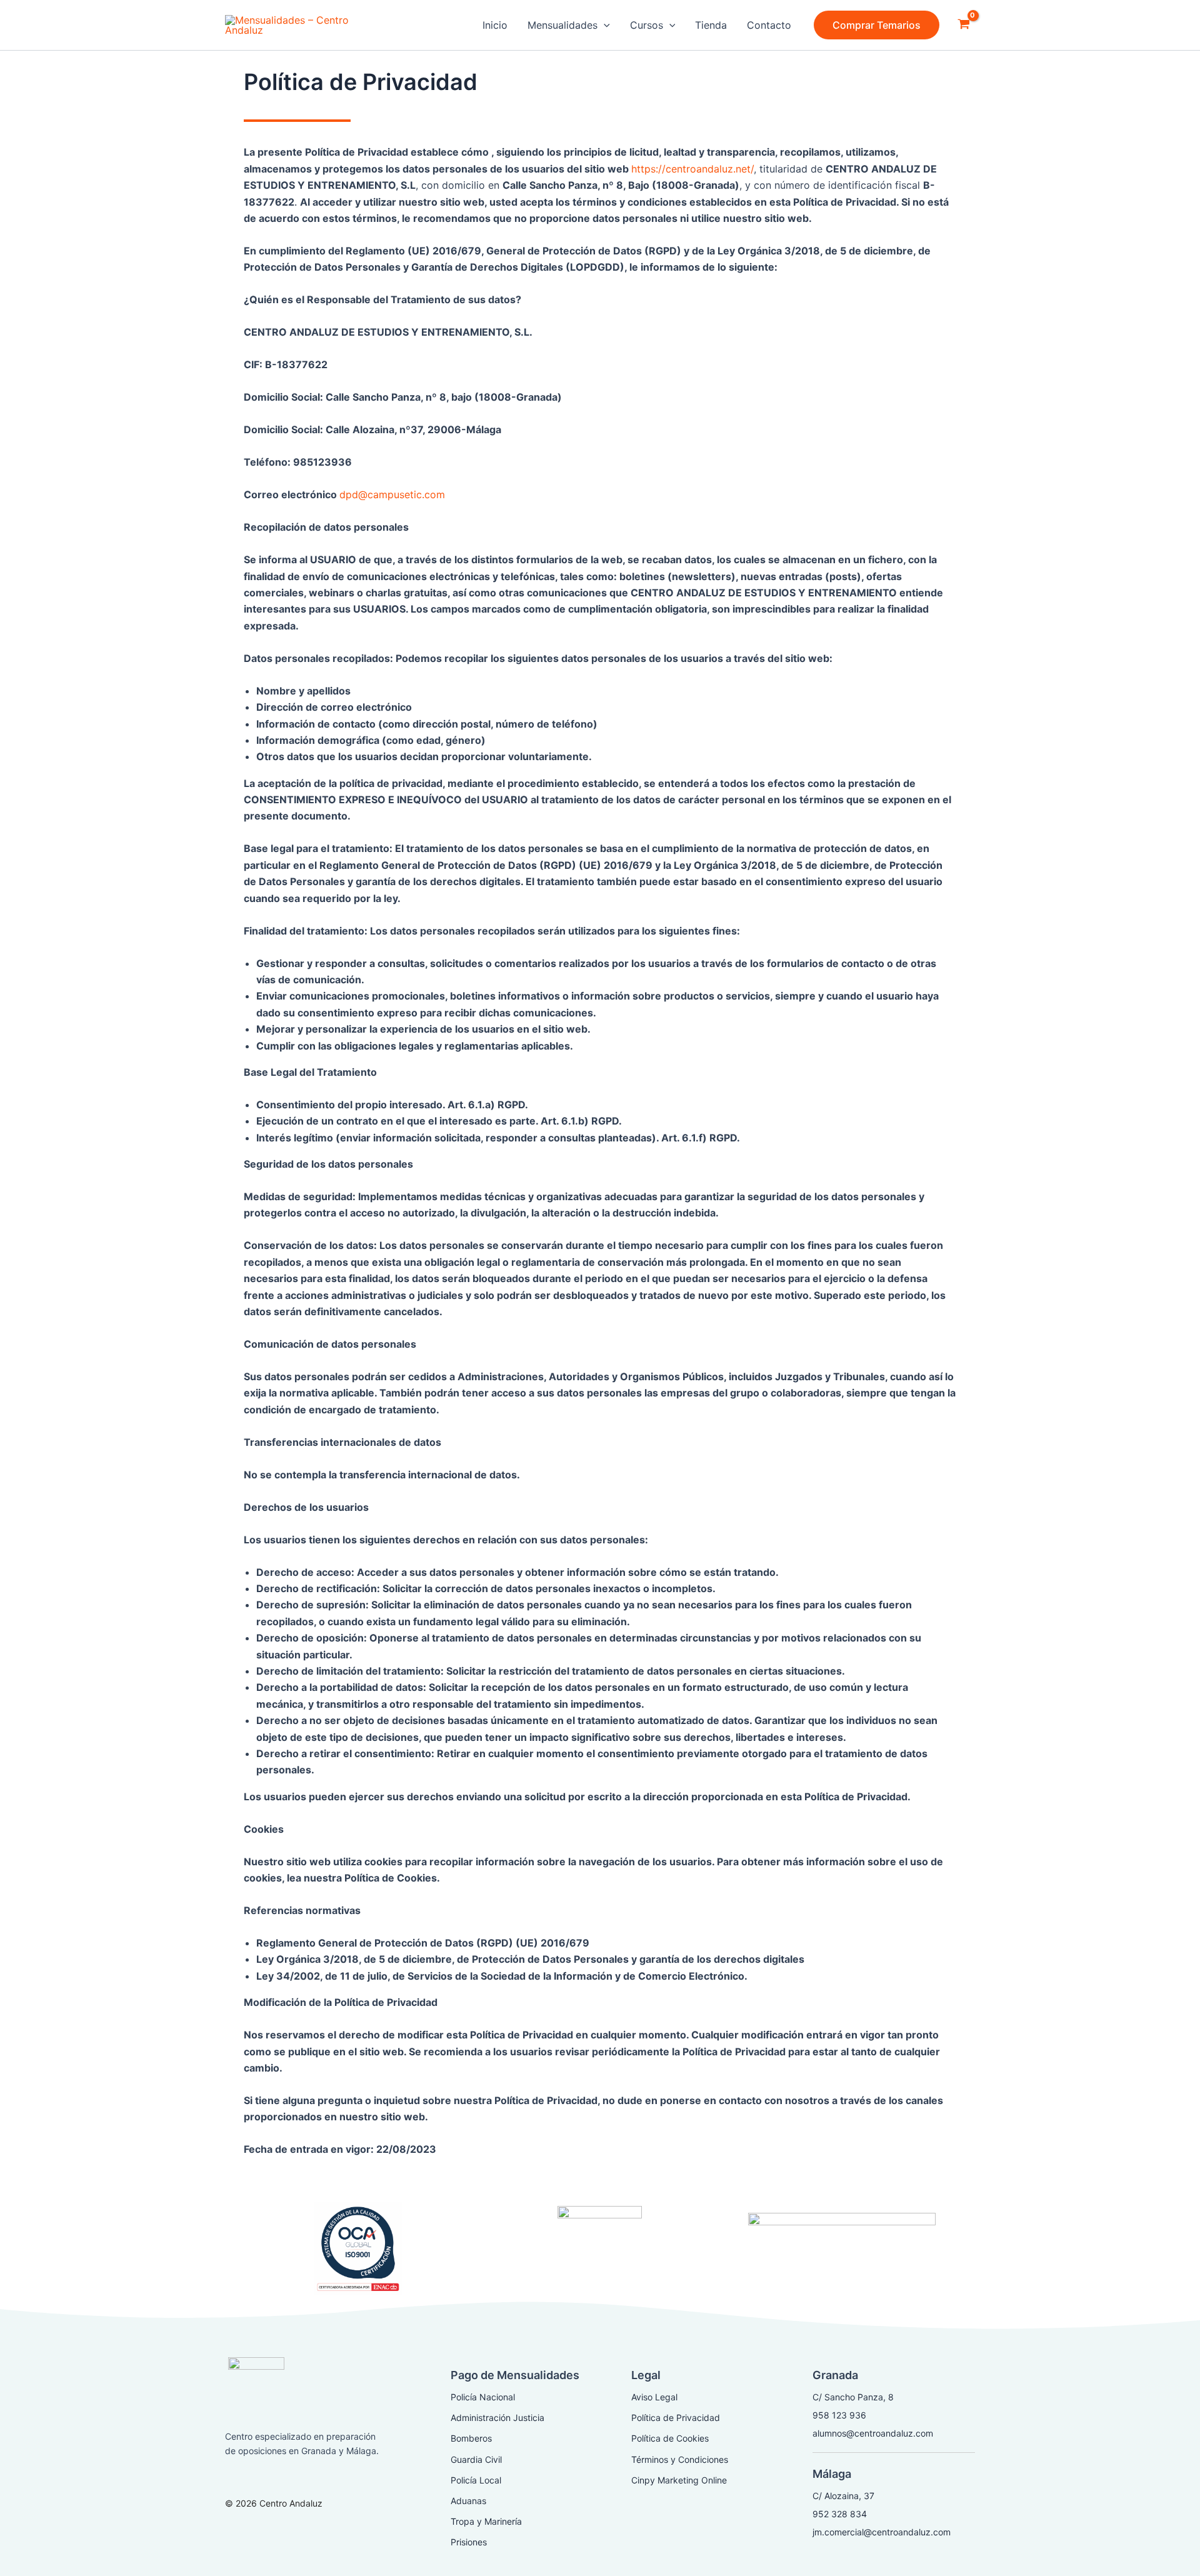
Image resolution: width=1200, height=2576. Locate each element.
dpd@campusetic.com (392, 494)
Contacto (769, 25)
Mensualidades (562, 25)
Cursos (647, 25)
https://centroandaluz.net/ (692, 169)
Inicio (495, 25)
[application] (604, 25)
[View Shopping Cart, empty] (963, 25)
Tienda (711, 25)
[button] (877, 25)
